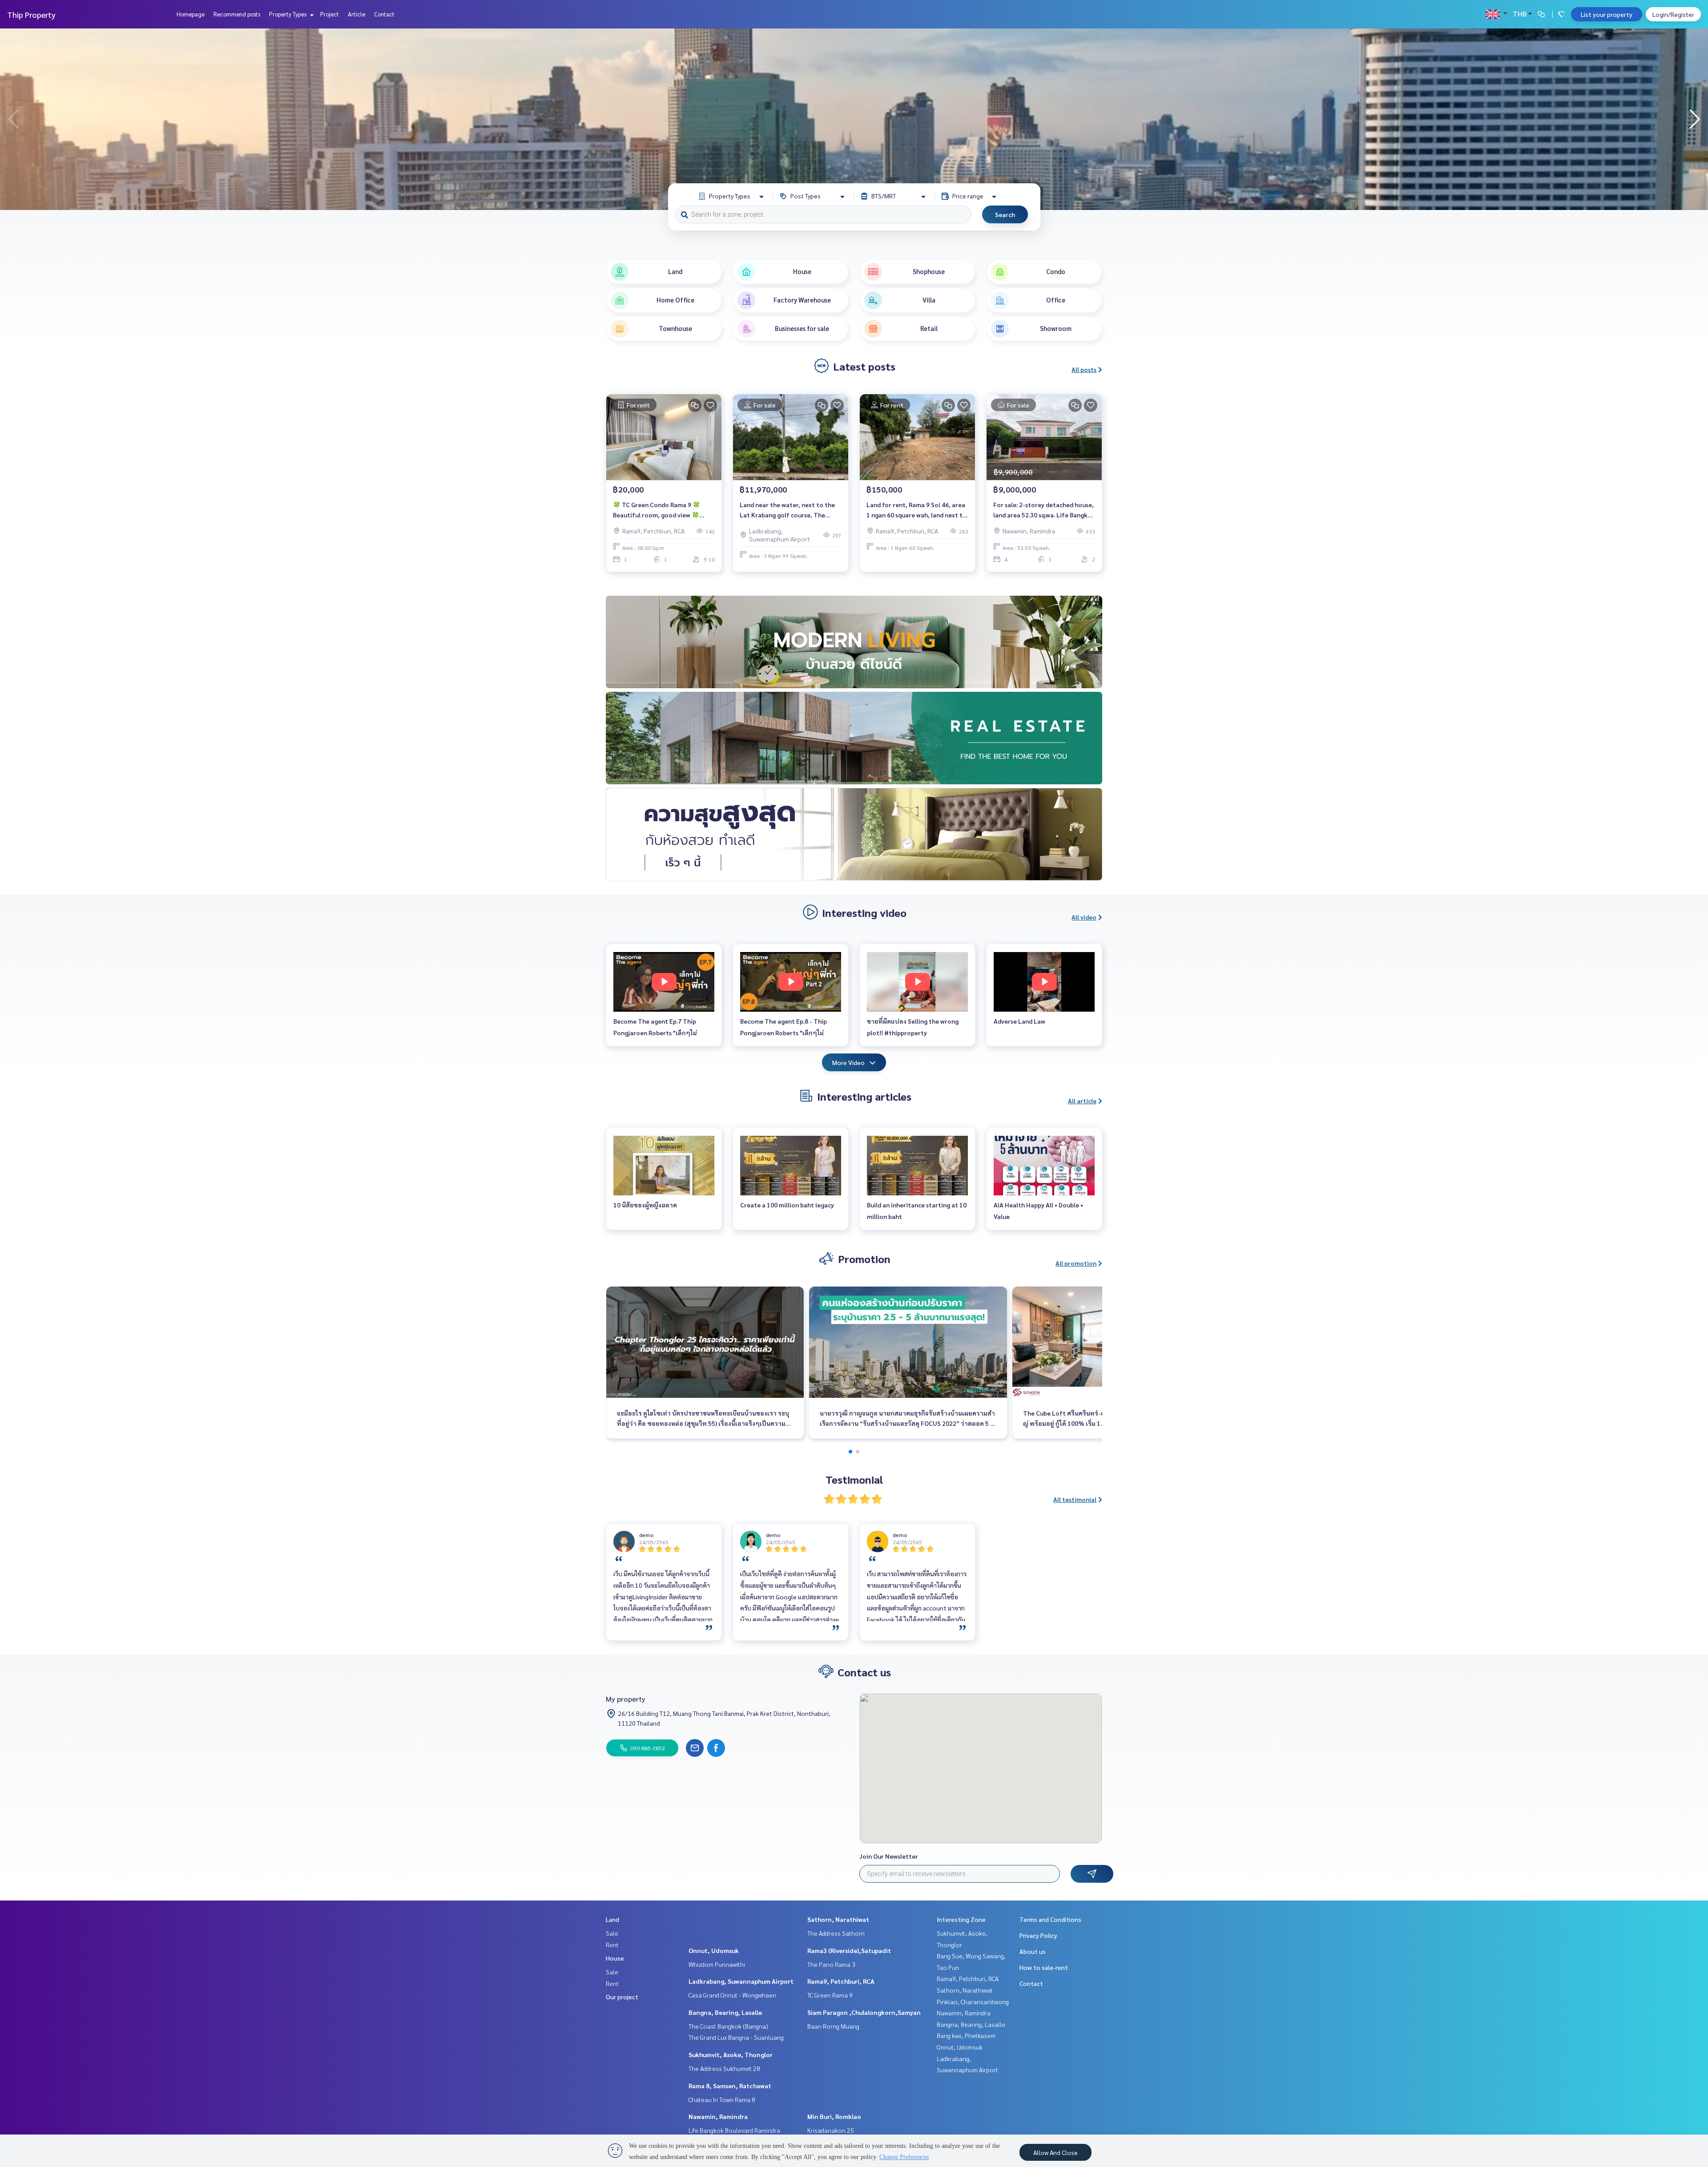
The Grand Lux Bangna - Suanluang (736, 2037)
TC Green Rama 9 (830, 1995)
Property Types (288, 14)
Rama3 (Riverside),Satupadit (849, 1950)
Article (357, 14)
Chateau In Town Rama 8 (722, 2099)
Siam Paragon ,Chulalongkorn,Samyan (864, 2012)
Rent (612, 1945)
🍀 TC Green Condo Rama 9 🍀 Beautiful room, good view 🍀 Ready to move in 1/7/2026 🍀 (657, 510)
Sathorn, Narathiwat (838, 1919)
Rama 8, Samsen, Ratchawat (730, 2086)
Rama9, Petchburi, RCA (841, 1981)
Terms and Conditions (1050, 1919)
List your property (1607, 14)
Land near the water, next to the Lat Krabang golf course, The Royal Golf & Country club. (787, 510)
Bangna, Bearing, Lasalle (725, 2012)
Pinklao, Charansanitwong (973, 2002)
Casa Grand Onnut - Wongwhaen (732, 1995)
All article (1082, 1101)
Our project (622, 1997)
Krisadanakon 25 (831, 2130)
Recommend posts (237, 14)
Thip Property (31, 14)
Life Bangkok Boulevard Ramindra (734, 2130)
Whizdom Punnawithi (717, 1964)
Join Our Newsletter (889, 1856)
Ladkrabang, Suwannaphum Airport (741, 1981)
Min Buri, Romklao (834, 2116)
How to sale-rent (1044, 1967)
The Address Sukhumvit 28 (724, 2068)
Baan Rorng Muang (833, 2026)
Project (330, 14)
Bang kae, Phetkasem (966, 2035)
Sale (612, 1933)
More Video (848, 1062)
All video (1084, 917)
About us (1033, 1951)
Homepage (191, 14)
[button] (1695, 119)
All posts (1084, 369)
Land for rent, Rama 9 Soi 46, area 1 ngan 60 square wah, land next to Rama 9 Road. (916, 510)
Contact (384, 14)
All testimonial (1075, 1499)
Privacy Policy (1038, 1935)
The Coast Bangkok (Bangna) (728, 2026)
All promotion (1076, 1263)
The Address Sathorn (836, 1933)
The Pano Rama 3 (831, 1964)
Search (1005, 214)
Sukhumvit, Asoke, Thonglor (731, 2054)
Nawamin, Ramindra (718, 2116)
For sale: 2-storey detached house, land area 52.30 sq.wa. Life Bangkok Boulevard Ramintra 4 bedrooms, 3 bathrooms (1044, 510)
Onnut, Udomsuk (714, 1950)
